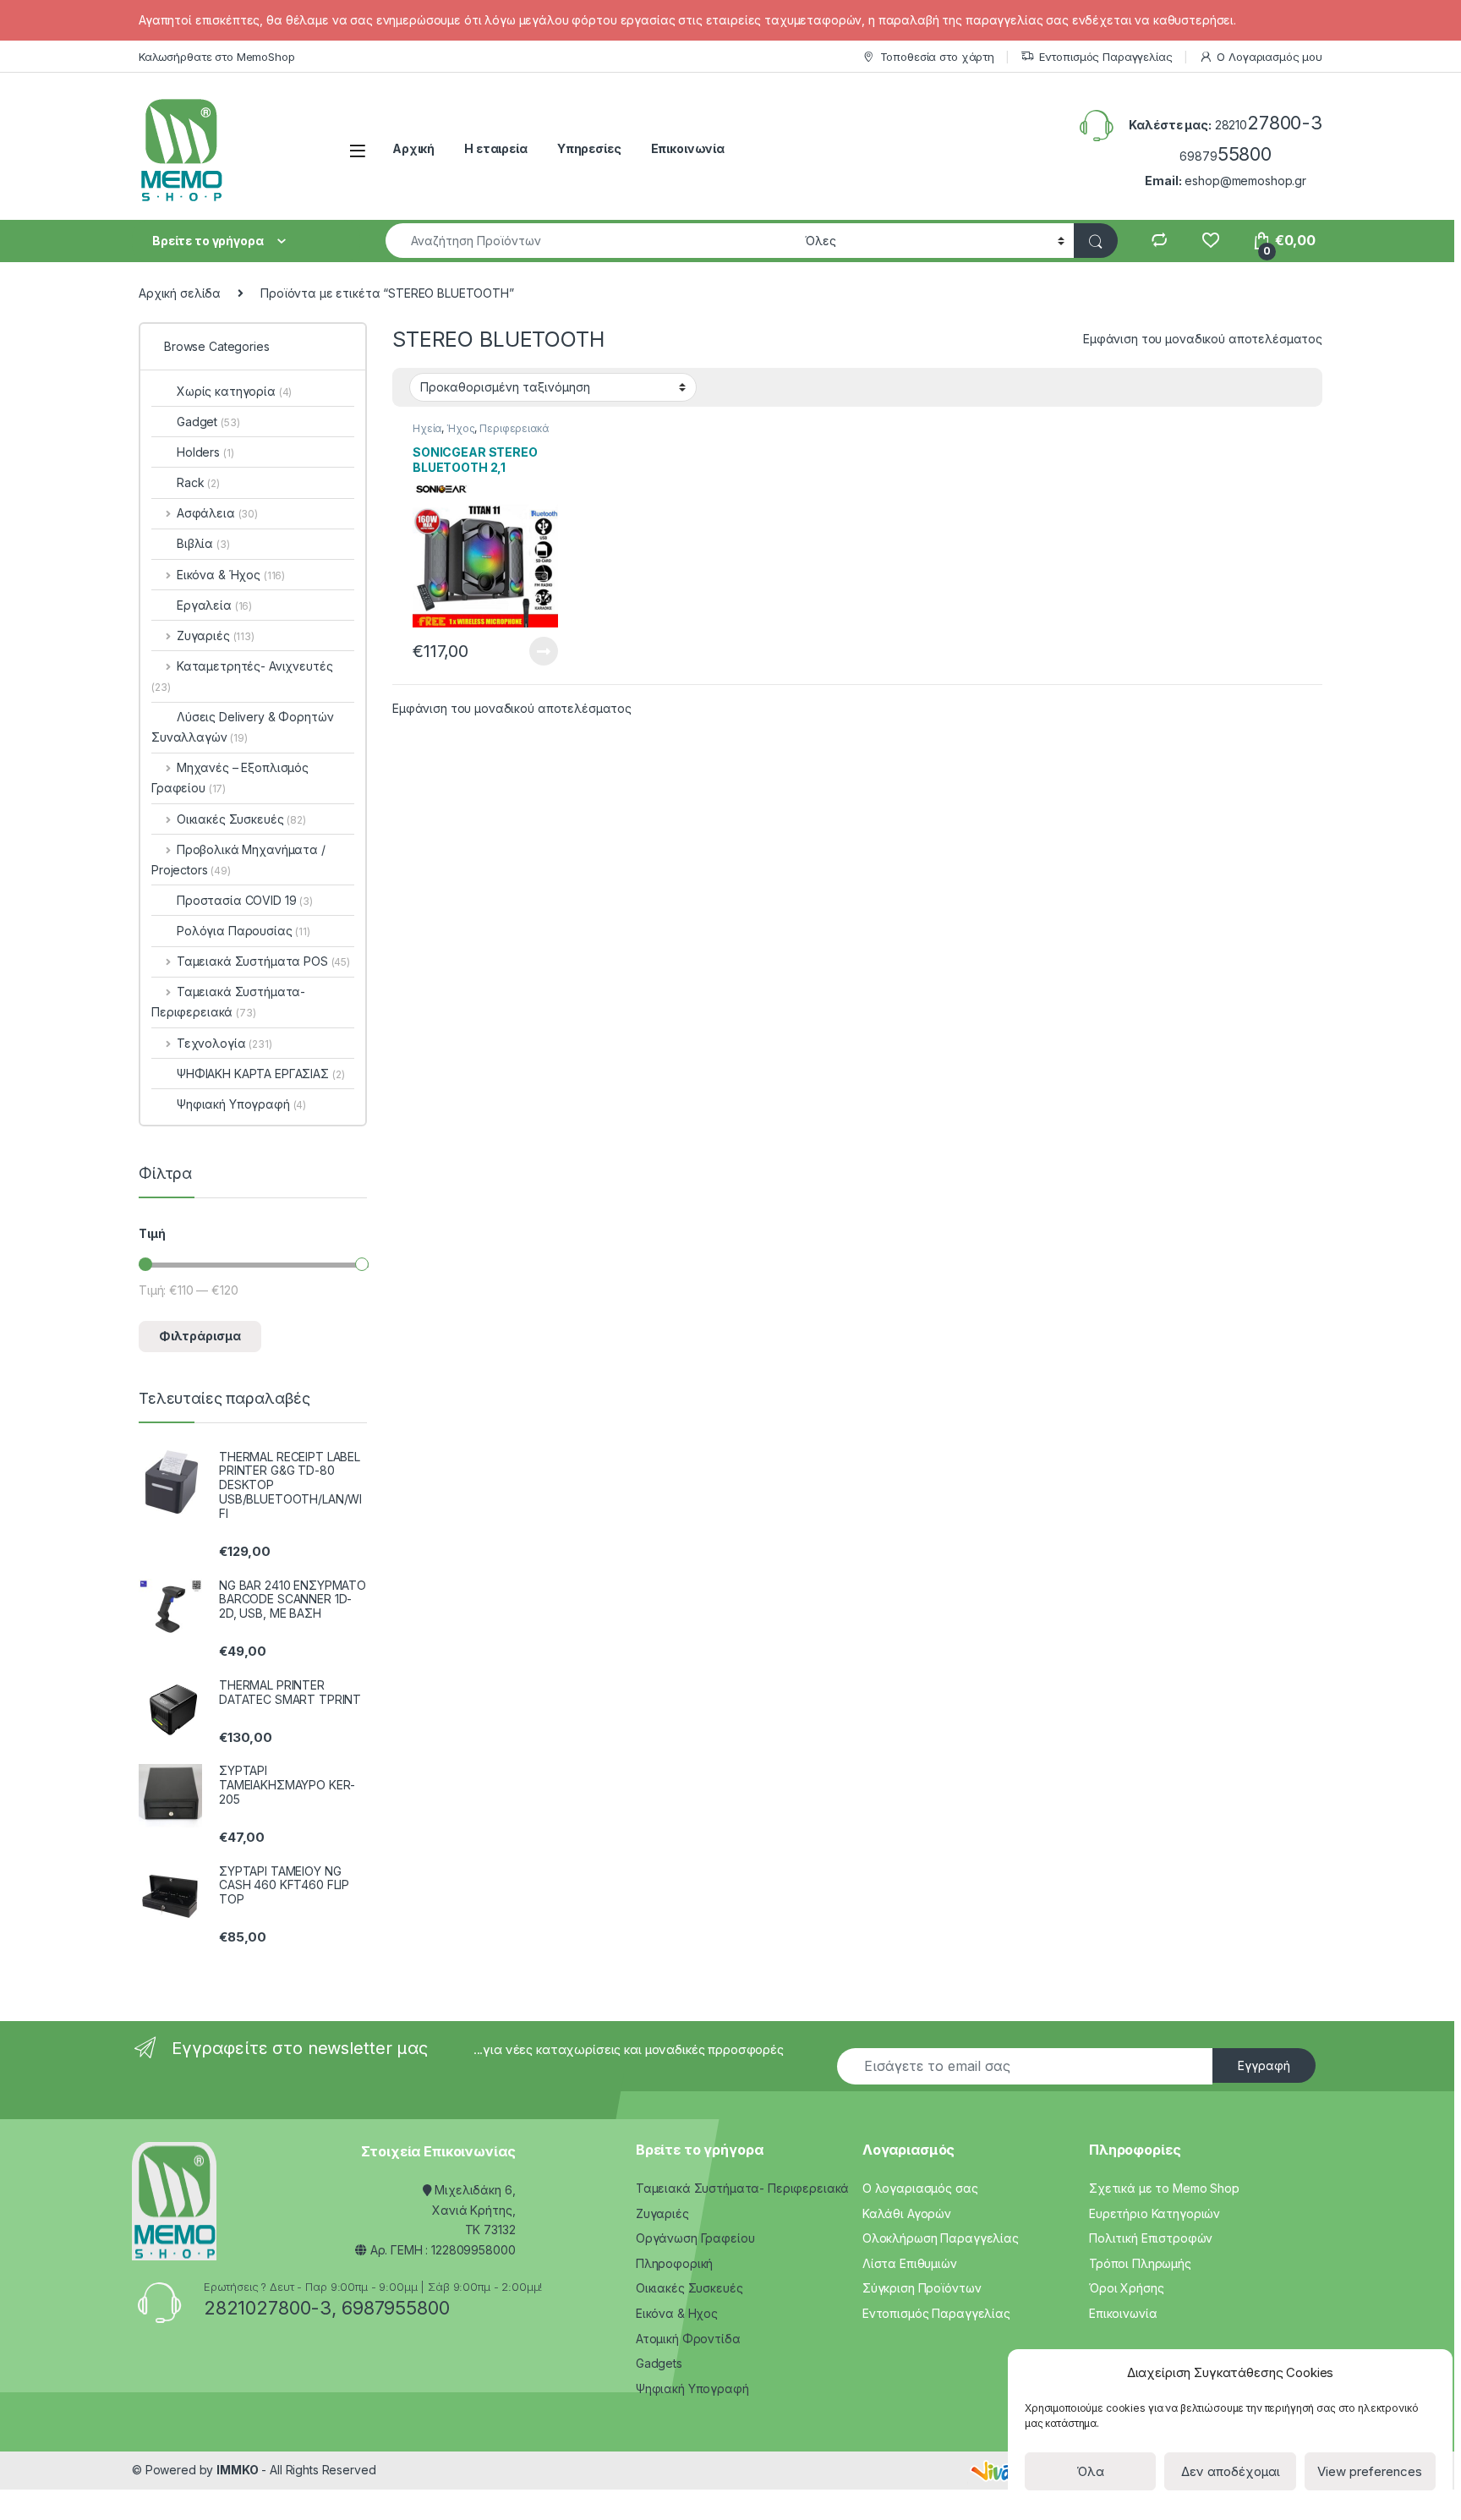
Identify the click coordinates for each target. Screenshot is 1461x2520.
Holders (205, 452)
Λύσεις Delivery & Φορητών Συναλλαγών (243, 727)
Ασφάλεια (217, 513)
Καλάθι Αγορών (907, 2213)
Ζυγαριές (216, 635)
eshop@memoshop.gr (1245, 181)
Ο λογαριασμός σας (920, 2188)
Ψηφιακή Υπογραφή (241, 1104)
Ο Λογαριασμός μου (1269, 57)
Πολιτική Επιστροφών (1151, 2238)
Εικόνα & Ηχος (677, 2313)
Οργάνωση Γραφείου (695, 2238)
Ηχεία (427, 428)
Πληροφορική (674, 2263)
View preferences (1370, 2471)
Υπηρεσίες (589, 148)
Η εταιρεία (496, 148)
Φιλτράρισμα (200, 1336)
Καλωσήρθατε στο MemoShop (217, 57)
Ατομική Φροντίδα (688, 2339)
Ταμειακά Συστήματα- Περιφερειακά (228, 1002)
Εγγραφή (1264, 2065)
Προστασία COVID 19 (245, 900)
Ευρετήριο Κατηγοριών (1155, 2213)
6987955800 (396, 2308)
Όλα (1090, 2471)
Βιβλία (203, 543)
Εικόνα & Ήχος (231, 575)
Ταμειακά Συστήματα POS (263, 961)
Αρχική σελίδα (180, 293)
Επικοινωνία (688, 148)
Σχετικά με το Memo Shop (1164, 2188)
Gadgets (659, 2363)
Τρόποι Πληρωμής (1140, 2263)
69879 (1226, 156)
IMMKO (237, 2470)
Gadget (208, 422)
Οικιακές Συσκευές (241, 819)
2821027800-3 (268, 2308)
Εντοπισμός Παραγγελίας (1106, 57)
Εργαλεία (214, 605)
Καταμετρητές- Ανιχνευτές (242, 676)
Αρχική (413, 148)
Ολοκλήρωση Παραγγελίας (941, 2238)
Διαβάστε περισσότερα (520, 651)
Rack (198, 482)
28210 (1269, 125)
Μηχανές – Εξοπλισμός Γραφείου (230, 778)
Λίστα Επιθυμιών (910, 2263)
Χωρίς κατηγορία (234, 391)
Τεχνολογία (224, 1043)
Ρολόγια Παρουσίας (243, 931)
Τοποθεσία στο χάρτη (937, 57)
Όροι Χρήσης (1126, 2288)
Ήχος (460, 428)
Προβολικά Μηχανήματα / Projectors (238, 860)
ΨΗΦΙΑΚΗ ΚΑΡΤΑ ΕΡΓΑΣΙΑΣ (260, 1074)
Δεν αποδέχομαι (1231, 2471)
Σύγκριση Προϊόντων (922, 2288)
